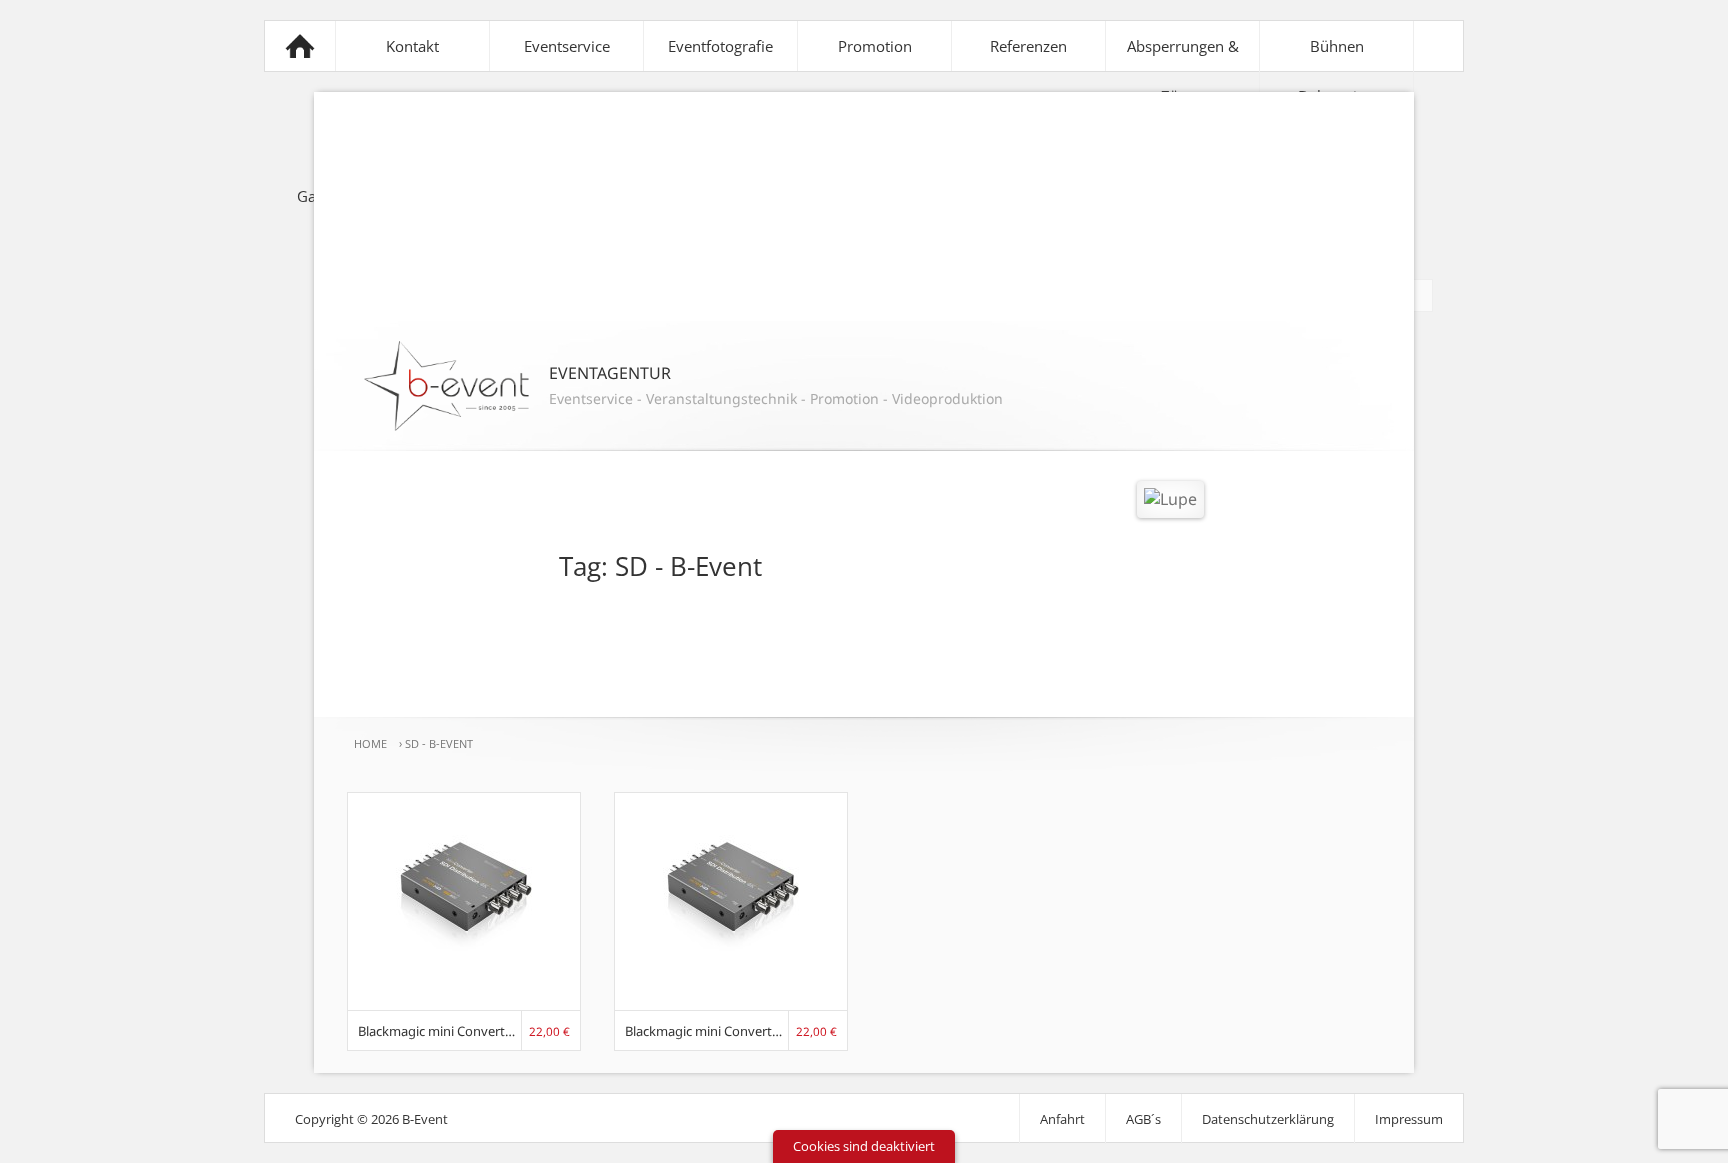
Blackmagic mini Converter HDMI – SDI (440, 1031)
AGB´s (1143, 1119)
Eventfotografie (720, 46)
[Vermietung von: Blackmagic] (464, 997)
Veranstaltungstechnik (721, 398)
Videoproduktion (947, 398)
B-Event (300, 46)
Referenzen (1028, 46)
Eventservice (567, 46)
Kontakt (412, 46)
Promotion (875, 46)
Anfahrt (1062, 1119)
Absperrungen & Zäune (1183, 71)
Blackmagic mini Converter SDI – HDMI (707, 1031)
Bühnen (1337, 46)
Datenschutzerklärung (1268, 1119)
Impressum (1409, 1119)
